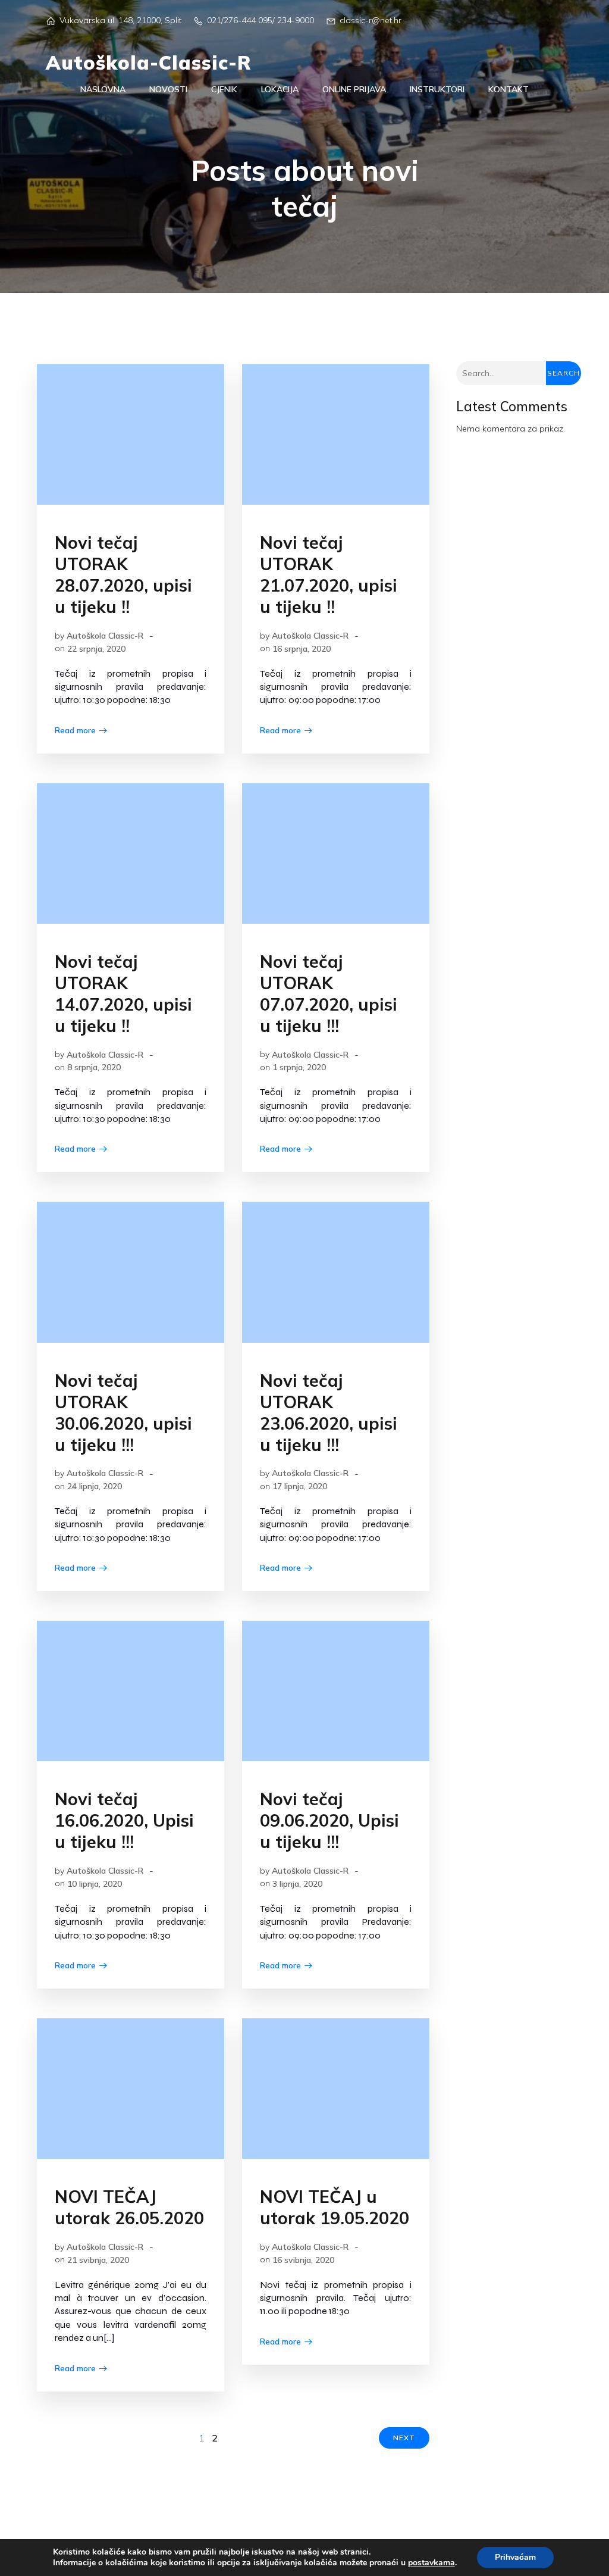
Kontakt (508, 89)
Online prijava (354, 89)
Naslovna (103, 89)
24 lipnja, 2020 (95, 1486)
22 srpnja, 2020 (96, 649)
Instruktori (437, 89)
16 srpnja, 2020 (302, 649)
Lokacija (280, 89)
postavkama (431, 2563)
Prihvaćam (515, 2557)
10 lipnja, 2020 (95, 1884)
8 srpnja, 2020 (94, 1067)
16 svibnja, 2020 (303, 2260)
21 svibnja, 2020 (98, 2260)
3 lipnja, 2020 (297, 1884)
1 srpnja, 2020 (299, 1067)
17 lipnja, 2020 (300, 1486)
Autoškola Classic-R (105, 636)
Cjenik (224, 89)
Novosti (168, 89)
